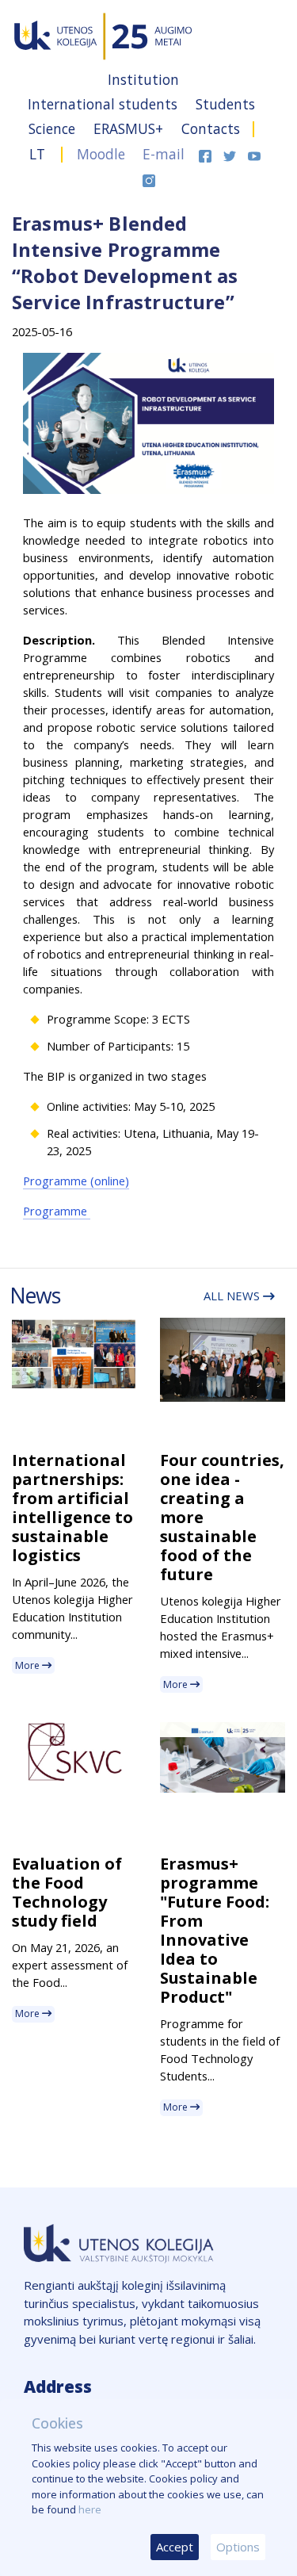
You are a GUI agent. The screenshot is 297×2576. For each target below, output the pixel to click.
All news (233, 1296)
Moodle (101, 154)
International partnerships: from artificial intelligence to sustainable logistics (72, 1508)
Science (54, 128)
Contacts (211, 128)
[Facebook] (207, 154)
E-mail (164, 154)
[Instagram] (149, 178)
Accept (175, 2547)
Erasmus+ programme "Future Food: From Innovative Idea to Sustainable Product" (215, 1930)
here (90, 2509)
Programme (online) (76, 1181)
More (29, 1665)
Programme (57, 1211)
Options (238, 2547)
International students (105, 104)
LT (37, 154)
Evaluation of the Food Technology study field (67, 1892)
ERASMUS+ (130, 128)
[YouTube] (254, 154)
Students (225, 104)
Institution (143, 79)
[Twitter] (232, 154)
